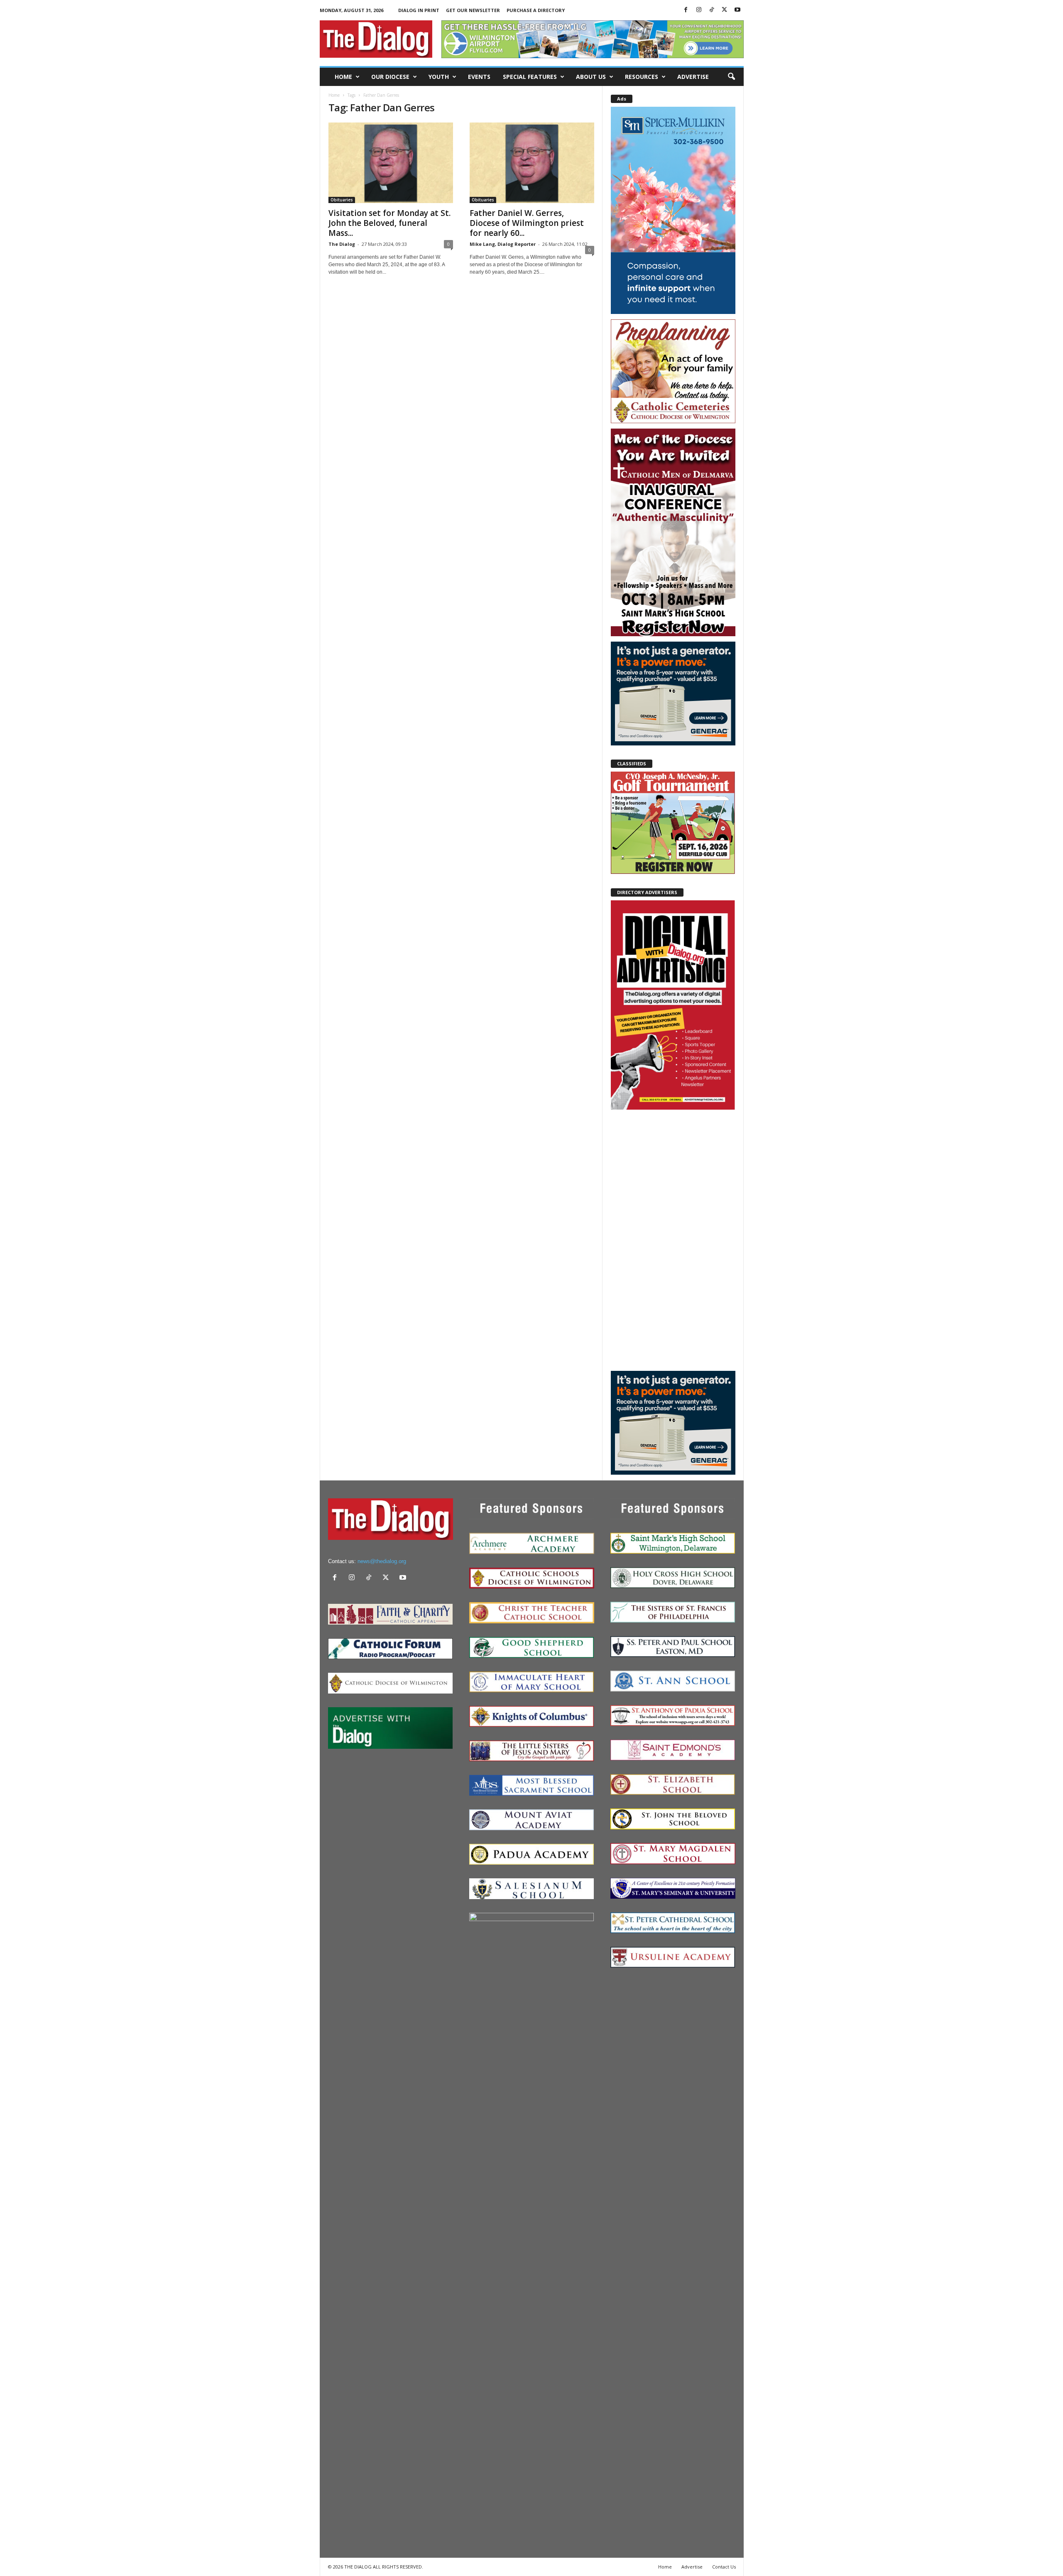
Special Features (530, 77)
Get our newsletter (473, 10)
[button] (731, 77)
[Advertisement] (673, 1240)
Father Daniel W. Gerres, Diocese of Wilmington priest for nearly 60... (527, 223)
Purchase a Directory (536, 10)
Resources (642, 77)
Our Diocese (390, 77)
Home (343, 77)
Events (479, 77)
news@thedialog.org (382, 1561)
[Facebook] (686, 10)
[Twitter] (725, 10)
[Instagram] (699, 10)
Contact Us (724, 2567)
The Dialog (342, 244)
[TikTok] (712, 10)
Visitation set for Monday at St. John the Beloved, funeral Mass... (389, 223)
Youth (439, 77)
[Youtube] (737, 10)
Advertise (693, 77)
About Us (591, 77)
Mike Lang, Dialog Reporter (503, 244)
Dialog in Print (419, 10)
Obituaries (342, 200)
